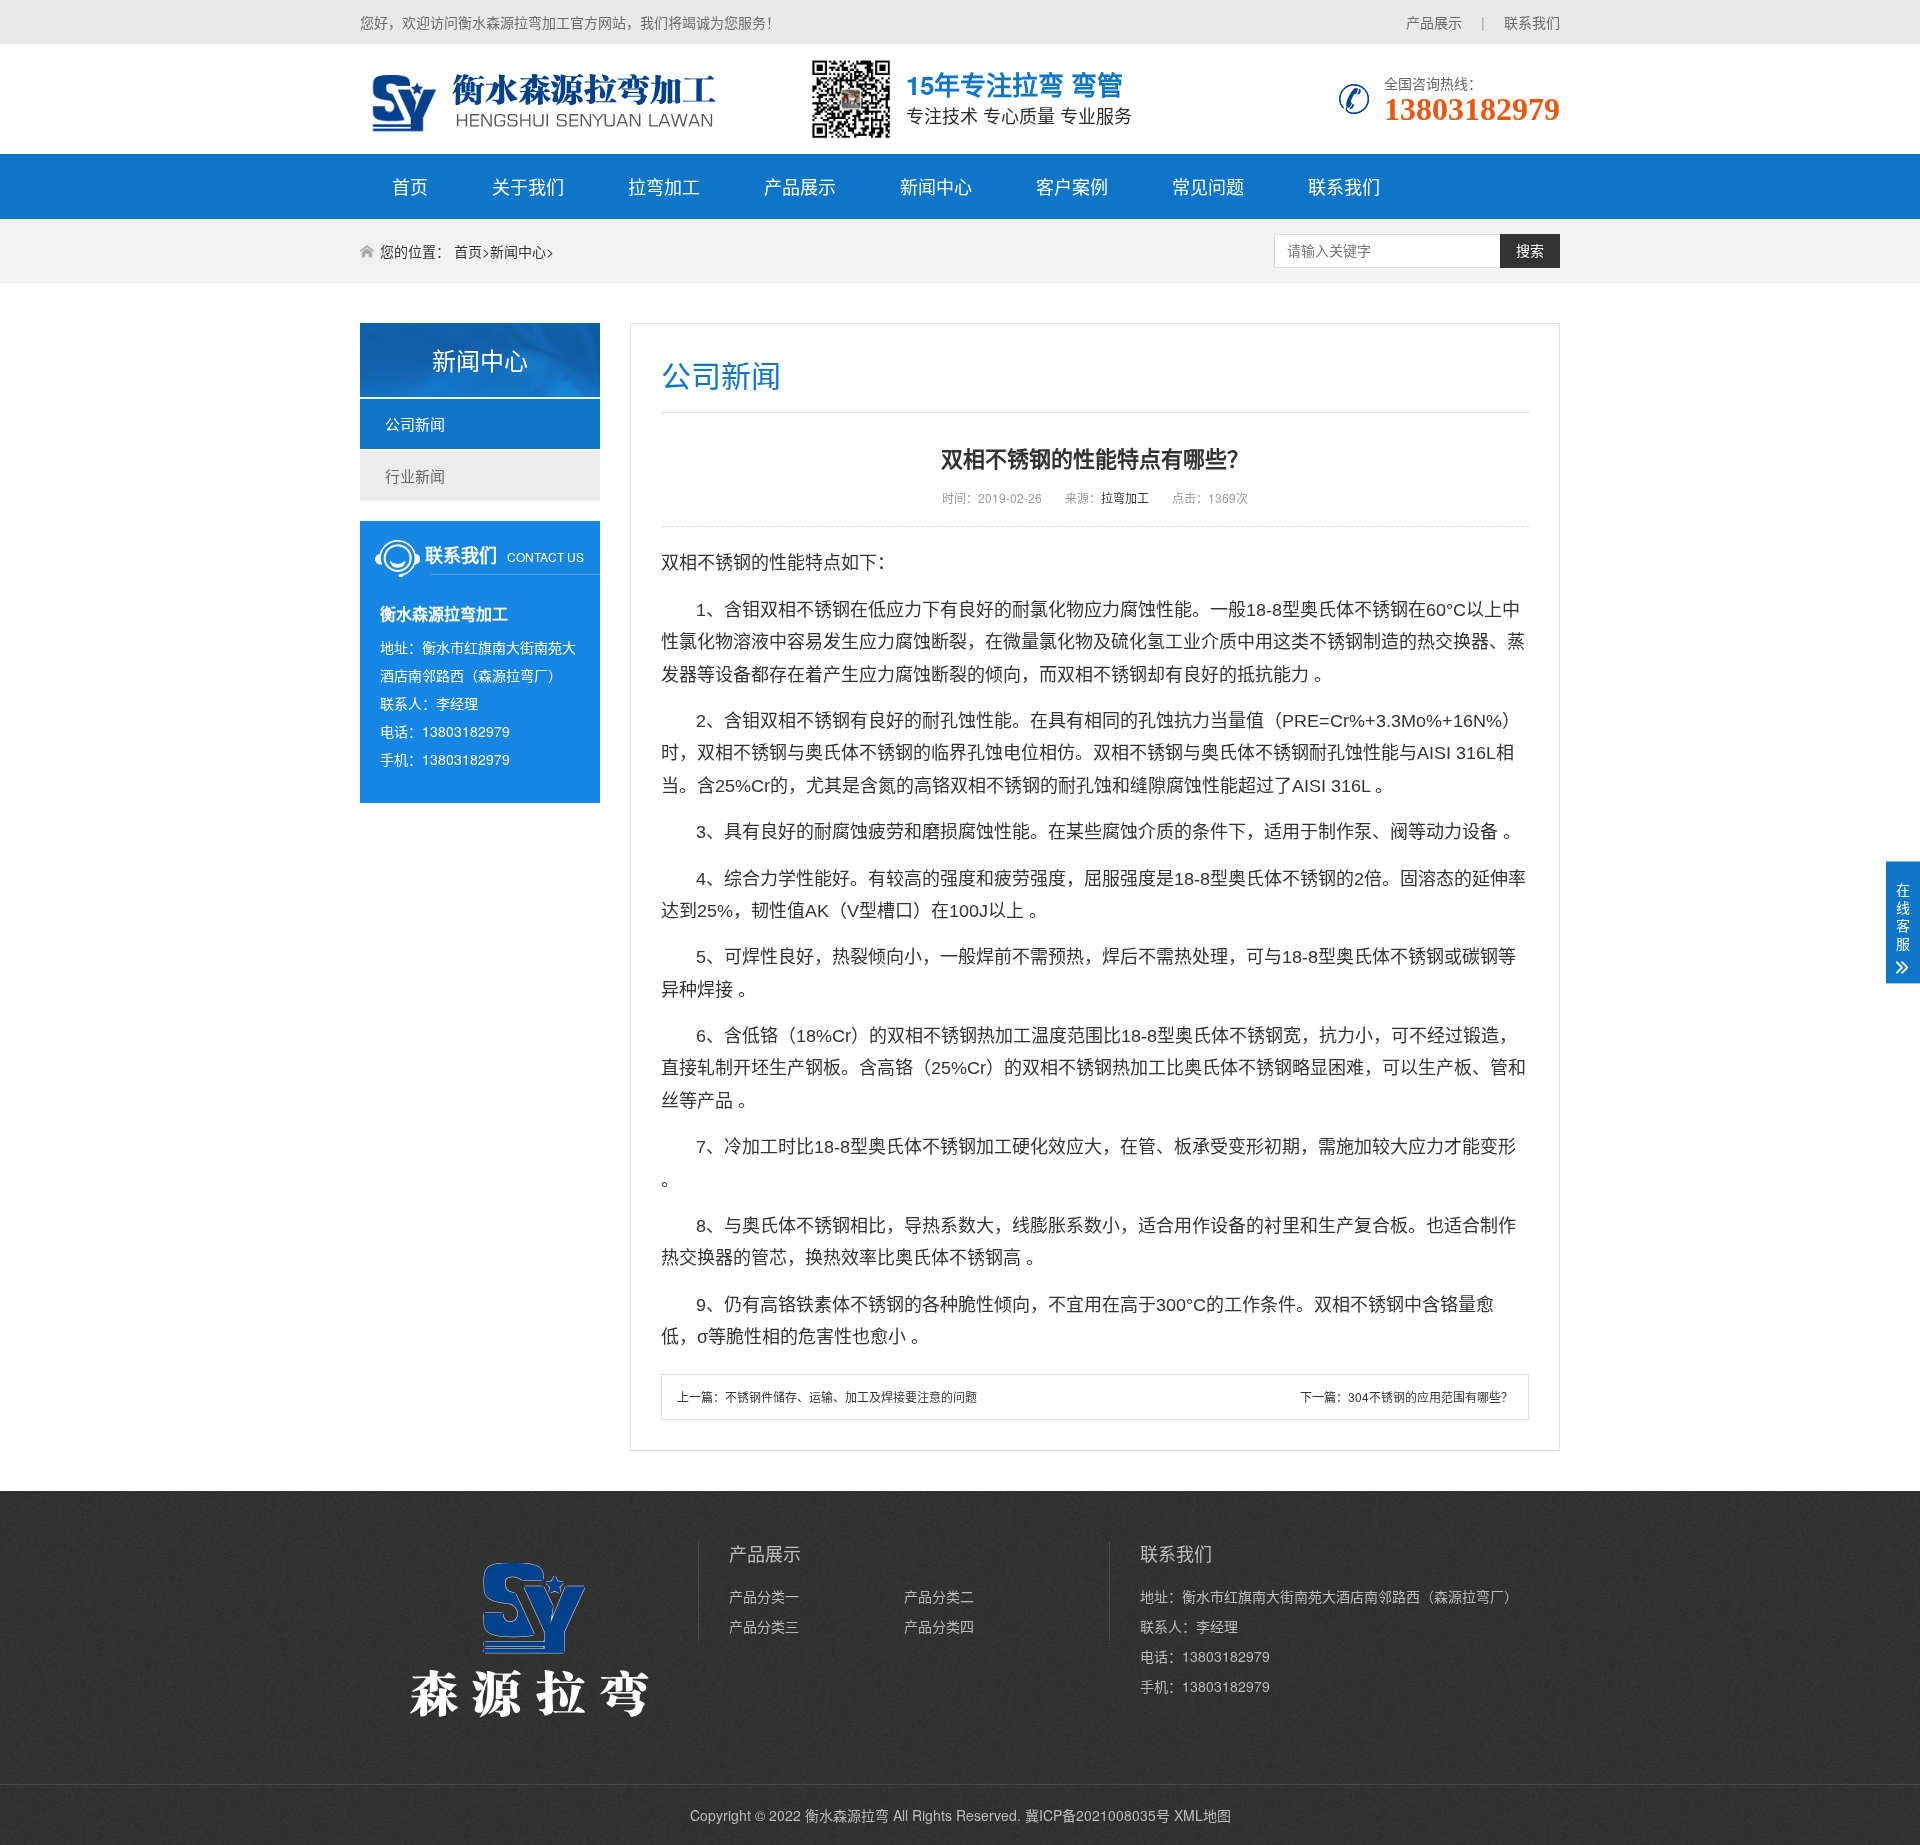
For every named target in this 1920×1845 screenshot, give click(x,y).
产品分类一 (764, 1596)
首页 (410, 186)
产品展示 (1434, 22)
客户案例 (1072, 186)
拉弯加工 (664, 186)
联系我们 (1532, 22)
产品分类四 (939, 1626)
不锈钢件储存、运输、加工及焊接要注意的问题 (851, 1396)
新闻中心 (936, 186)
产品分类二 (939, 1596)
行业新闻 (415, 475)
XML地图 (1202, 1815)
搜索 (1530, 251)
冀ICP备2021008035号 (1097, 1815)
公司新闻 (415, 423)
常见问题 (1208, 186)
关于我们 (528, 186)
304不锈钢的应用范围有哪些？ (1430, 1396)
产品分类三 (764, 1626)
